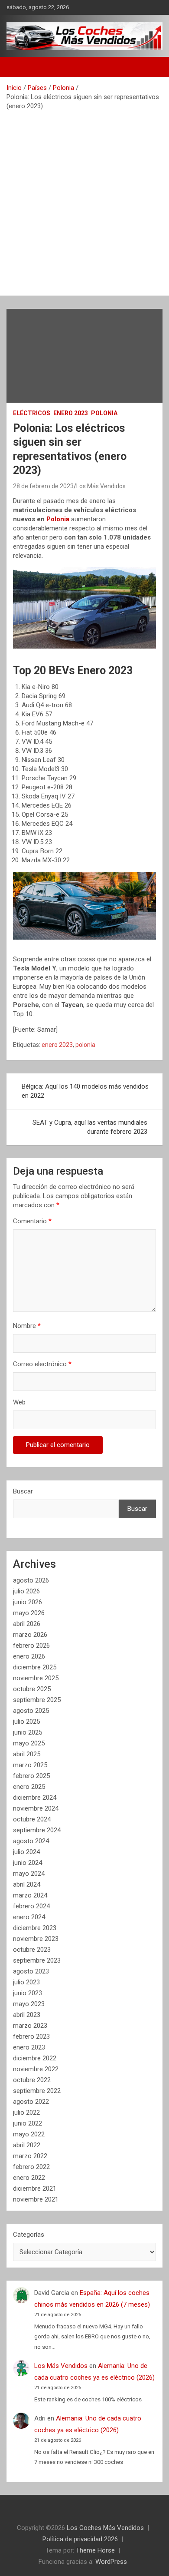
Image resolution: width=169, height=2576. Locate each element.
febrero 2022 (31, 2167)
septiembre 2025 (37, 1700)
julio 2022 (26, 2112)
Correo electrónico (42, 1364)
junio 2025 (28, 1732)
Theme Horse (95, 2550)
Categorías (29, 2235)
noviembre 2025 (36, 1678)
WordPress (111, 2562)
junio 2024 (28, 1863)
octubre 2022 (32, 2080)
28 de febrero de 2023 (43, 486)
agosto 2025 (31, 1711)
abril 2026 (27, 1624)
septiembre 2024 (37, 1830)
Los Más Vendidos (101, 486)
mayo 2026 (29, 1613)
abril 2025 (27, 1754)
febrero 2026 (31, 1646)
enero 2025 (29, 1787)
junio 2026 (28, 1602)
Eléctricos (32, 413)
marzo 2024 (30, 1895)
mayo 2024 (29, 1874)
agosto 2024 (31, 1841)
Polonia (104, 413)
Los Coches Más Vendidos (105, 2528)
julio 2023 (26, 1982)
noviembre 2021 (36, 2199)
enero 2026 (29, 1656)
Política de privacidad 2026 (80, 2539)
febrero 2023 (31, 2036)
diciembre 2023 (35, 1928)
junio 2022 (28, 2123)
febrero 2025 (31, 1776)
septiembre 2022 (37, 2091)
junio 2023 (28, 1993)
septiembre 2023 (37, 1960)
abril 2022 (27, 2145)
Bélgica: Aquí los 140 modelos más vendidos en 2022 (85, 1091)
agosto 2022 (31, 2102)
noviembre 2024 (36, 1808)
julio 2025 (26, 1722)
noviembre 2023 (36, 1939)
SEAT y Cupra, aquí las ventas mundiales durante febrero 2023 (90, 1127)
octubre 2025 (32, 1689)
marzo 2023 (30, 2026)
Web (19, 1402)
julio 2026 (26, 1591)
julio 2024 (26, 1852)
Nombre (27, 1326)
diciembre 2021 (35, 2189)
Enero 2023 (71, 413)
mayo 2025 (29, 1743)
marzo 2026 (30, 1635)
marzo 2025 (30, 1765)
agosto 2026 (31, 1580)
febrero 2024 (31, 1906)
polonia (85, 1045)
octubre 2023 (32, 1950)
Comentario (32, 1221)
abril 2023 (27, 2015)
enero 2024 (29, 1917)
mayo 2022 (29, 2134)
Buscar (23, 1491)
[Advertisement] (84, 200)
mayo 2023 (29, 2004)
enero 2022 (29, 2178)
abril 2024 (27, 1884)
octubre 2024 (32, 1819)
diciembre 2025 (35, 1667)
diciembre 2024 (35, 1798)
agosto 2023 (31, 1971)
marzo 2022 (30, 2156)
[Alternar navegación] (17, 67)
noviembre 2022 (36, 2069)
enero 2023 (57, 1045)
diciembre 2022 (35, 2058)
